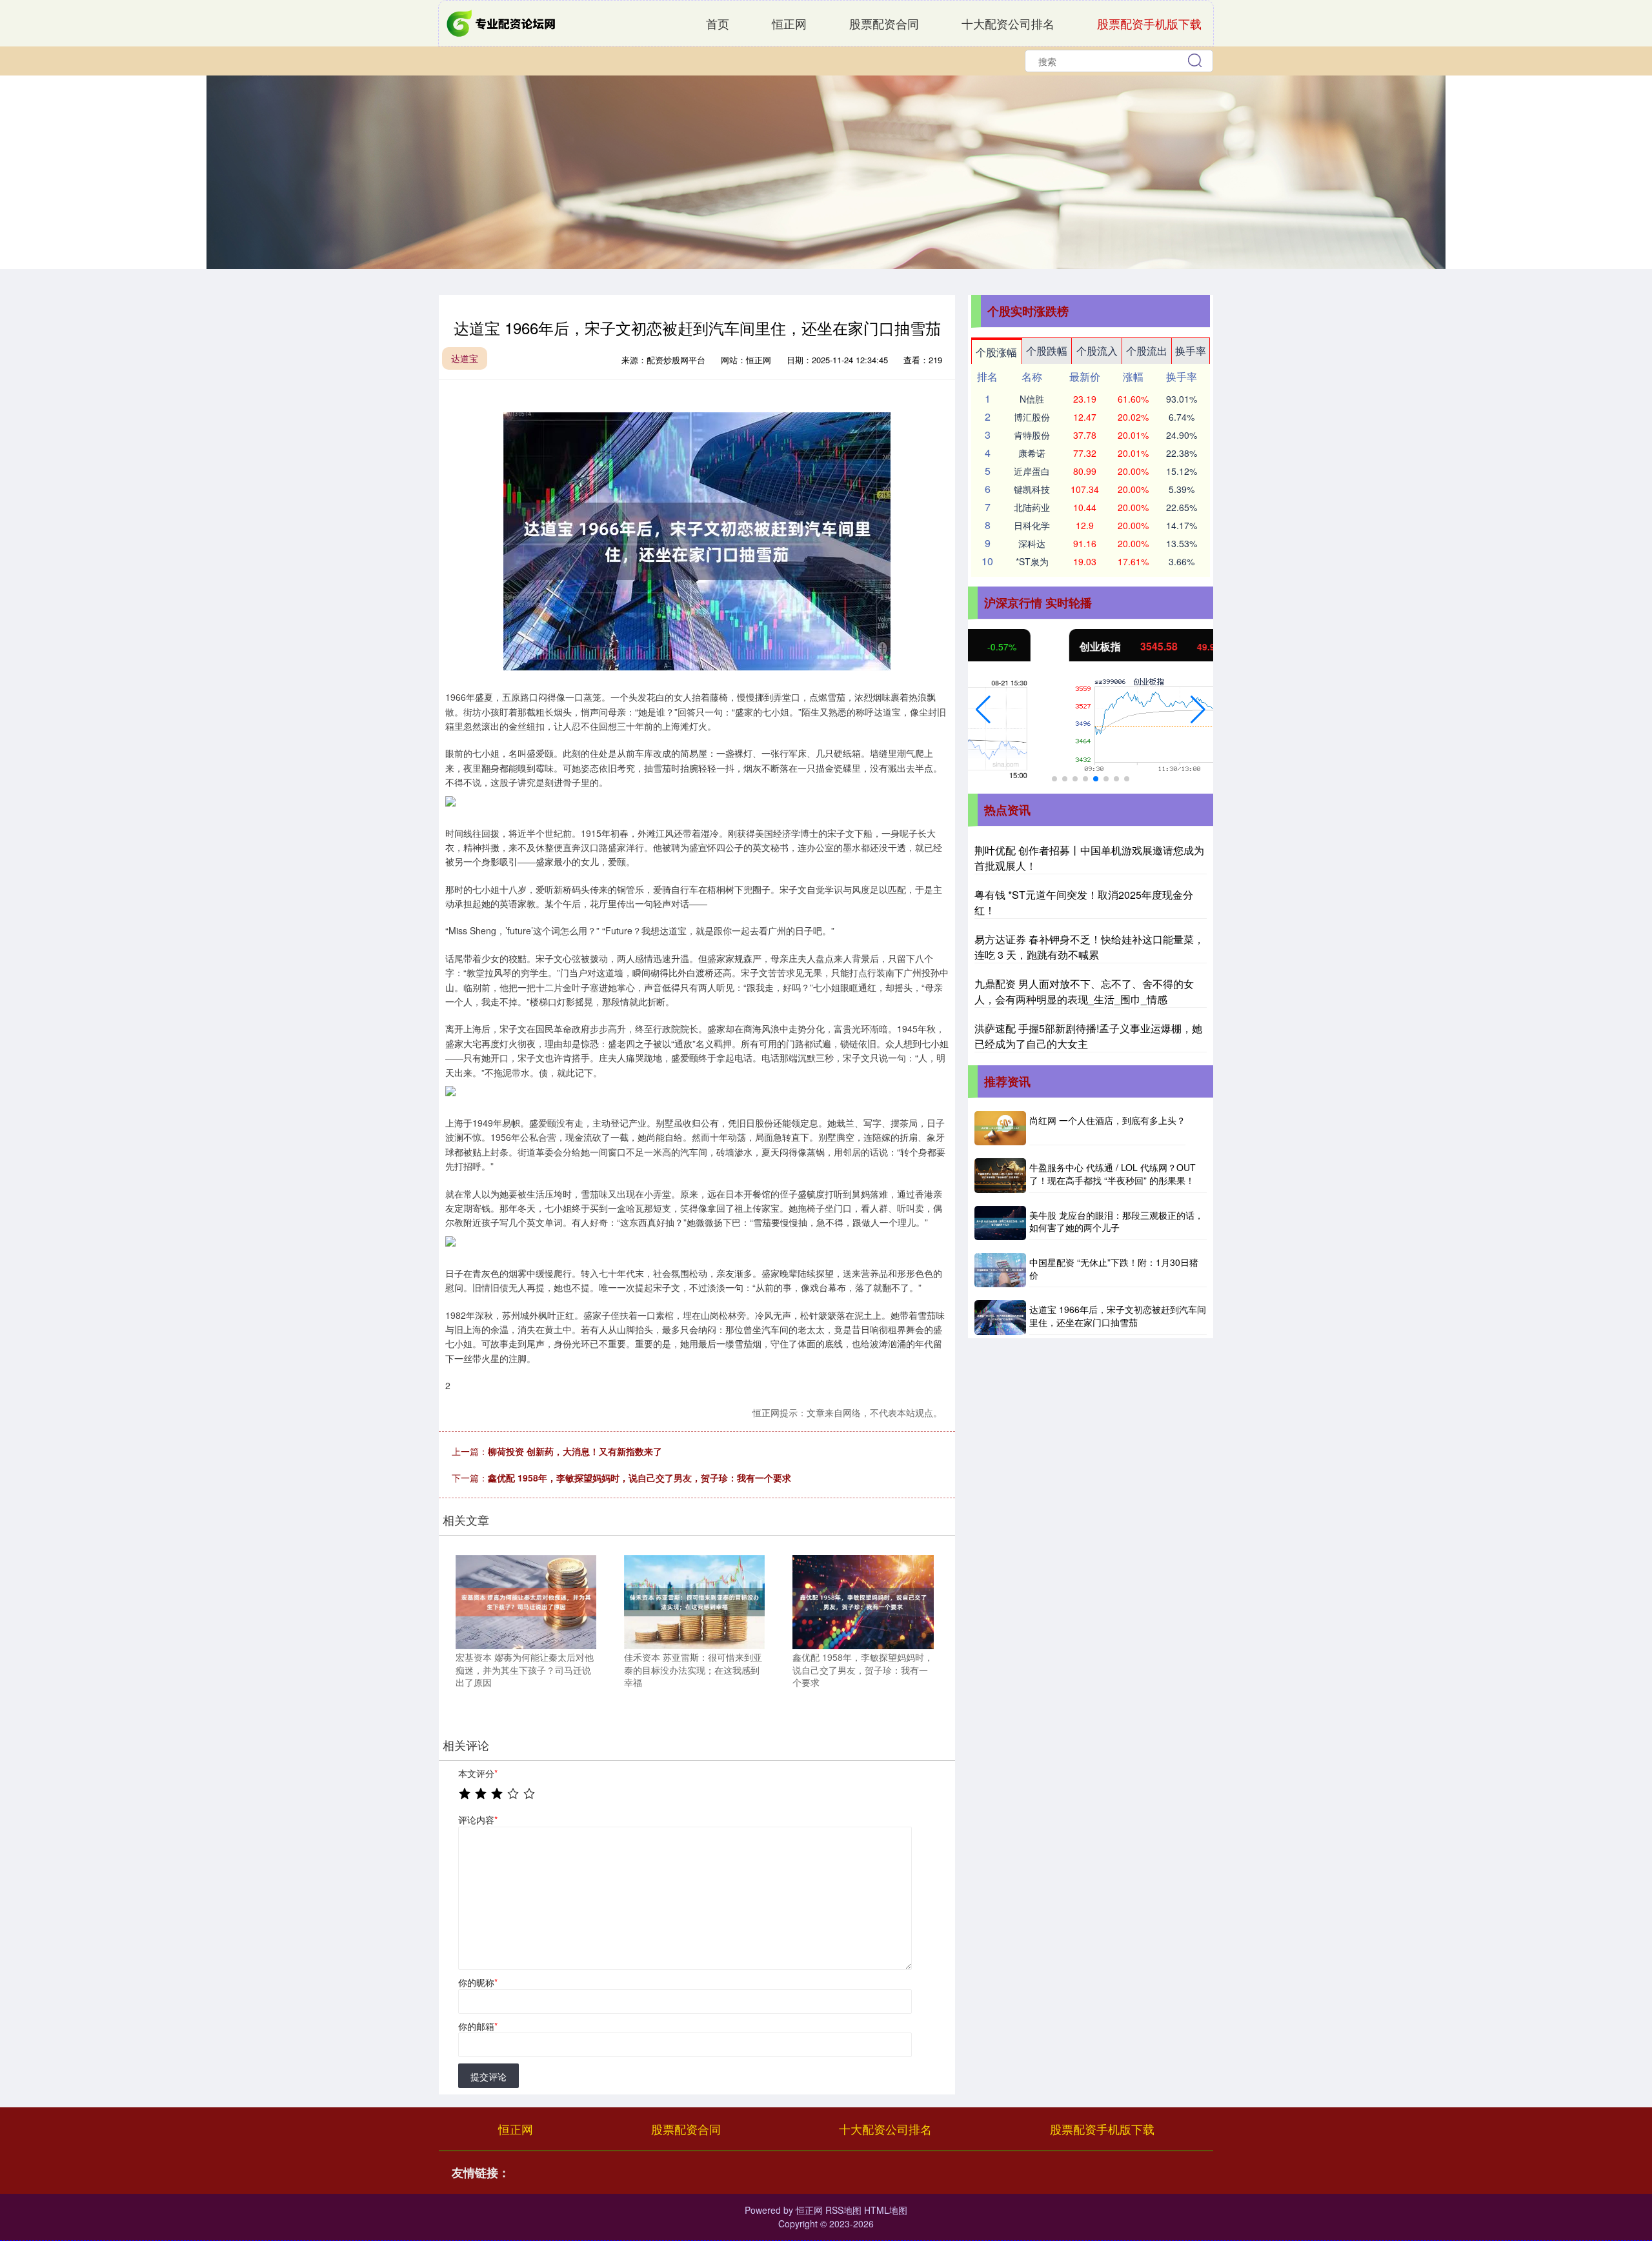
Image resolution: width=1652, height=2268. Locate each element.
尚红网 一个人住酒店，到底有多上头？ (1107, 1120)
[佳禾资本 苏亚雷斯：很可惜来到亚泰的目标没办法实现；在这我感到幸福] (694, 1601)
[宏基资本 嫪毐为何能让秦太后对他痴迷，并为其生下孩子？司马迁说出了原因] (526, 1601)
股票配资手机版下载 (1149, 23)
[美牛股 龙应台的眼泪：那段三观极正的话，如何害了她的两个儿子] (1000, 1223)
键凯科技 (1032, 489)
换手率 (1191, 351)
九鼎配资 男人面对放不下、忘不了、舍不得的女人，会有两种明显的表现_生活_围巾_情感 (1084, 991)
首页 (718, 23)
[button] (983, 710)
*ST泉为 (1032, 561)
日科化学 (1032, 525)
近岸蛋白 (1032, 471)
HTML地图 (886, 2210)
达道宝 (465, 358)
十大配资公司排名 (1008, 23)
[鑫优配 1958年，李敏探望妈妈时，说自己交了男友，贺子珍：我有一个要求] (863, 1601)
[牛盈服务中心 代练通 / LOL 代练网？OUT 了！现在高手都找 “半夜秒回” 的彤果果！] (1000, 1175)
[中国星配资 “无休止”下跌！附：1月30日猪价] (1000, 1270)
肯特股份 (1032, 435)
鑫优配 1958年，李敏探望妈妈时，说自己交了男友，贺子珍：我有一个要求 (640, 1478)
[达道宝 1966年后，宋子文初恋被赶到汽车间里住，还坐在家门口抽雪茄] (1000, 1317)
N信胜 (1032, 399)
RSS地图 (843, 2210)
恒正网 (789, 23)
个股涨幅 (996, 352)
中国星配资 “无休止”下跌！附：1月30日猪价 (1114, 1269)
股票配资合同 (884, 23)
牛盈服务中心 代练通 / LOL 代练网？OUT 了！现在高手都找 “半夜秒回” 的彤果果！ (1113, 1174)
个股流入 (1097, 351)
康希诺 (1032, 453)
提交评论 (489, 2076)
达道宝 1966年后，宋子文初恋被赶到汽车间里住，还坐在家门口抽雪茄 (1118, 1316)
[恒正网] (502, 22)
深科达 (1032, 543)
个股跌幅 (1047, 351)
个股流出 (1147, 351)
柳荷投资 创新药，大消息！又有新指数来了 (575, 1451)
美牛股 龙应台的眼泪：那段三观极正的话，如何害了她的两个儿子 (1116, 1221)
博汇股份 (1032, 417)
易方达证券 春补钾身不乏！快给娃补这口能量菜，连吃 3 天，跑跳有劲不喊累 (1089, 947)
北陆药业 (1032, 507)
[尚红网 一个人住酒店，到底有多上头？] (1000, 1128)
